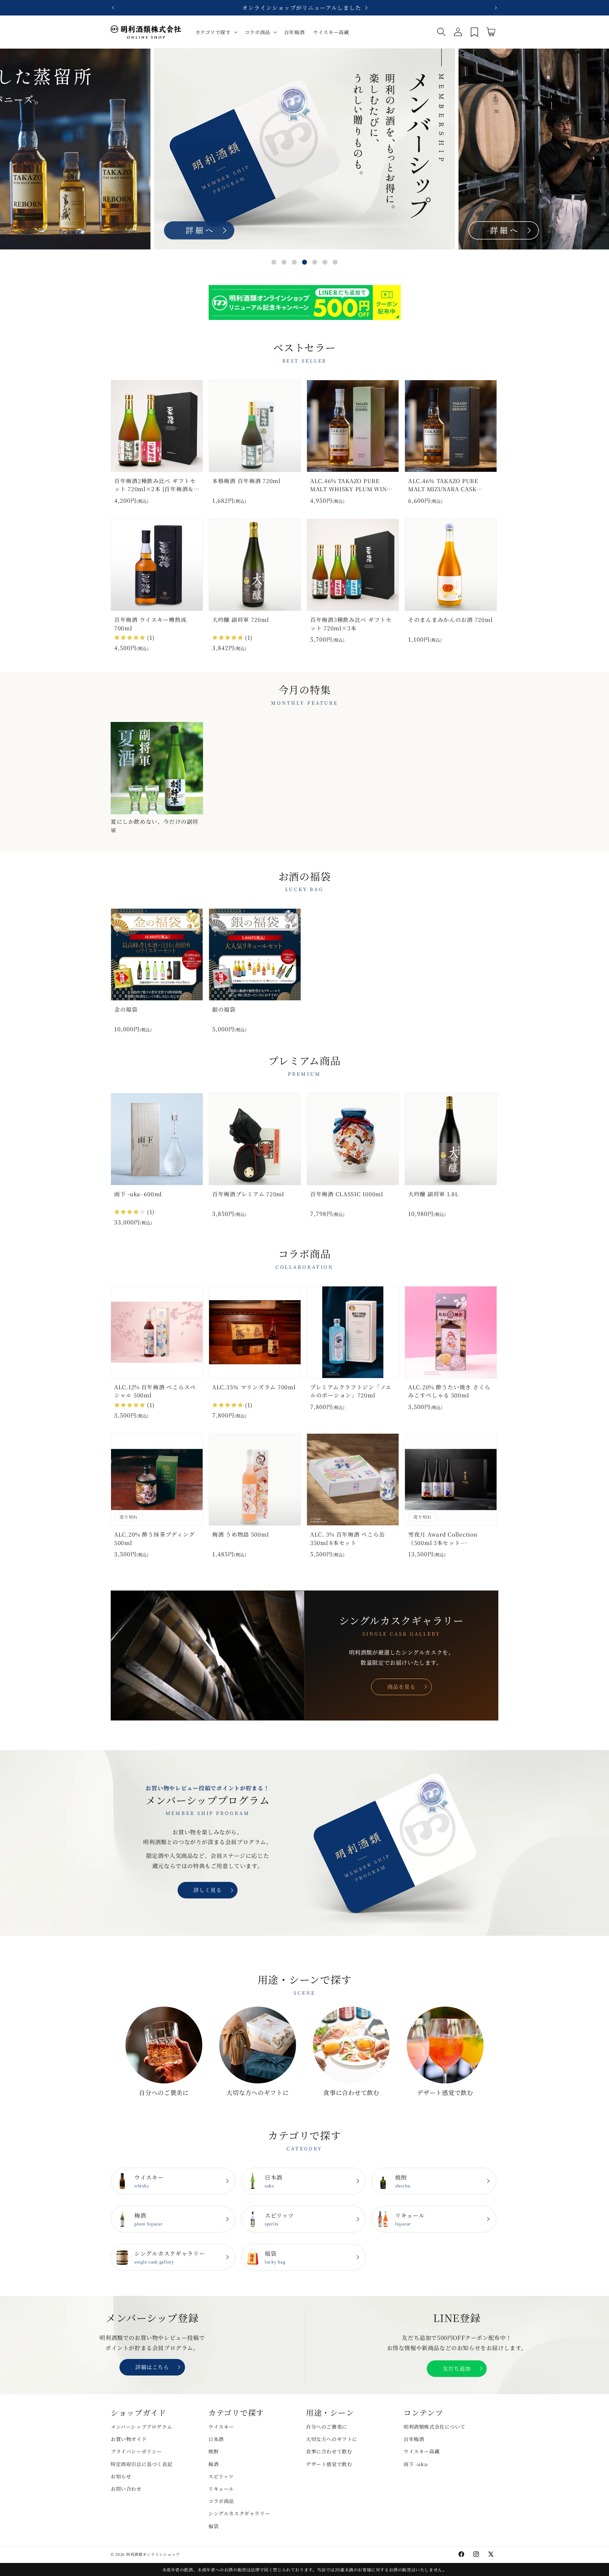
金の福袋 (126, 1009)
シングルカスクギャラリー (170, 2257)
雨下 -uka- (416, 2464)
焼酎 (403, 2181)
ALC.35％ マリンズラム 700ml (254, 1387)
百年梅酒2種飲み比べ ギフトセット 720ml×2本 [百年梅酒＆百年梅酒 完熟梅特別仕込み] (155, 486)
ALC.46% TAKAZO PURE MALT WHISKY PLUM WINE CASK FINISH (350, 486)
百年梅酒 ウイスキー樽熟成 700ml (150, 623)
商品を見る (401, 1687)
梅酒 (149, 2219)
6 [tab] (325, 262)
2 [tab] (284, 262)
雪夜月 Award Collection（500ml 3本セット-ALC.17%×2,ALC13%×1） (445, 1539)
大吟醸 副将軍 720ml (240, 619)
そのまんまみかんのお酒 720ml (450, 619)
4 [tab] (304, 262)
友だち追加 (457, 2368)
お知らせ (121, 2476)
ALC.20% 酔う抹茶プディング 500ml (154, 1538)
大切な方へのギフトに (257, 2092)
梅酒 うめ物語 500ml (240, 1534)
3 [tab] (294, 262)
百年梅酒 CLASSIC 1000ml (347, 1194)
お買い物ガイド (129, 2439)
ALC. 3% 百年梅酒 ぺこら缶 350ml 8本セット (347, 1538)
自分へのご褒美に (164, 2092)
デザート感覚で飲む (445, 2092)
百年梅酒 (414, 2439)
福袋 (275, 2257)
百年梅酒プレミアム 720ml (248, 1194)
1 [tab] (274, 262)
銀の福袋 (224, 1009)
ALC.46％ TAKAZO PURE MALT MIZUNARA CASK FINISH (443, 486)
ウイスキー (149, 2181)
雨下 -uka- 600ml (138, 1194)
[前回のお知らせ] (113, 8)
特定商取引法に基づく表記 (142, 2464)
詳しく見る (208, 1890)
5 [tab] (315, 262)
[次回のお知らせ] (496, 8)
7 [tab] (335, 262)
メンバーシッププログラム (141, 2427)
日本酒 (273, 2181)
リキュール (410, 2219)
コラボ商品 (221, 2501)
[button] (216, 32)
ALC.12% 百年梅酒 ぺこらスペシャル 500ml (155, 1391)
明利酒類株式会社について (434, 2427)
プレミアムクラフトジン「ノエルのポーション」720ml (351, 1391)
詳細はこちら (152, 2367)
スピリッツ (279, 2219)
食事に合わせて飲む (351, 2092)
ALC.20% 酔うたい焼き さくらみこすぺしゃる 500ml (449, 1391)
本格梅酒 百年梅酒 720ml (246, 481)
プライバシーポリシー (136, 2451)
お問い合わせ (126, 2489)
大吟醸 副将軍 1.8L (433, 1194)
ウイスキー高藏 (422, 2451)
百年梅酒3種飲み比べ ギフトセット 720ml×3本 (351, 623)
